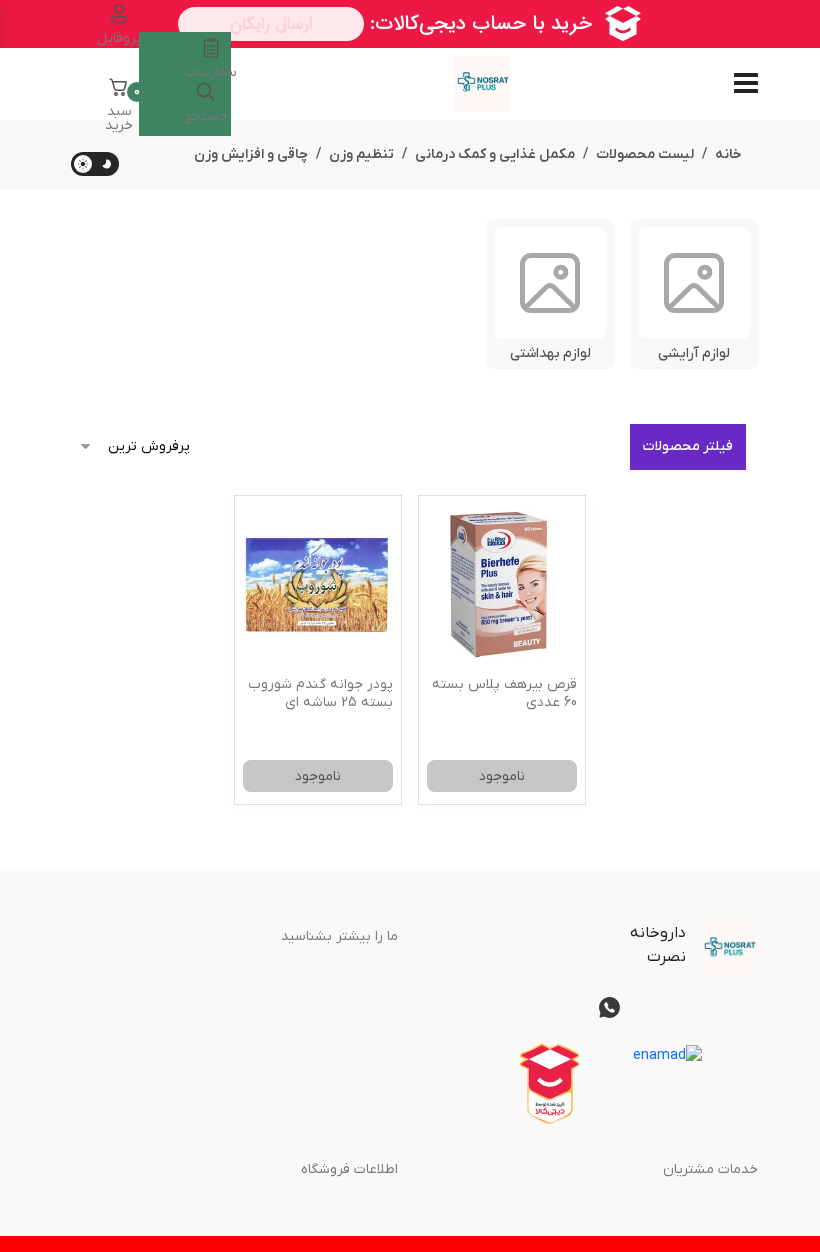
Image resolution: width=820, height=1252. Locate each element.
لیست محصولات (645, 154)
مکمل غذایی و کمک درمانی (495, 154)
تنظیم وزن (361, 154)
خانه (728, 154)
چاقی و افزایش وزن (251, 154)
